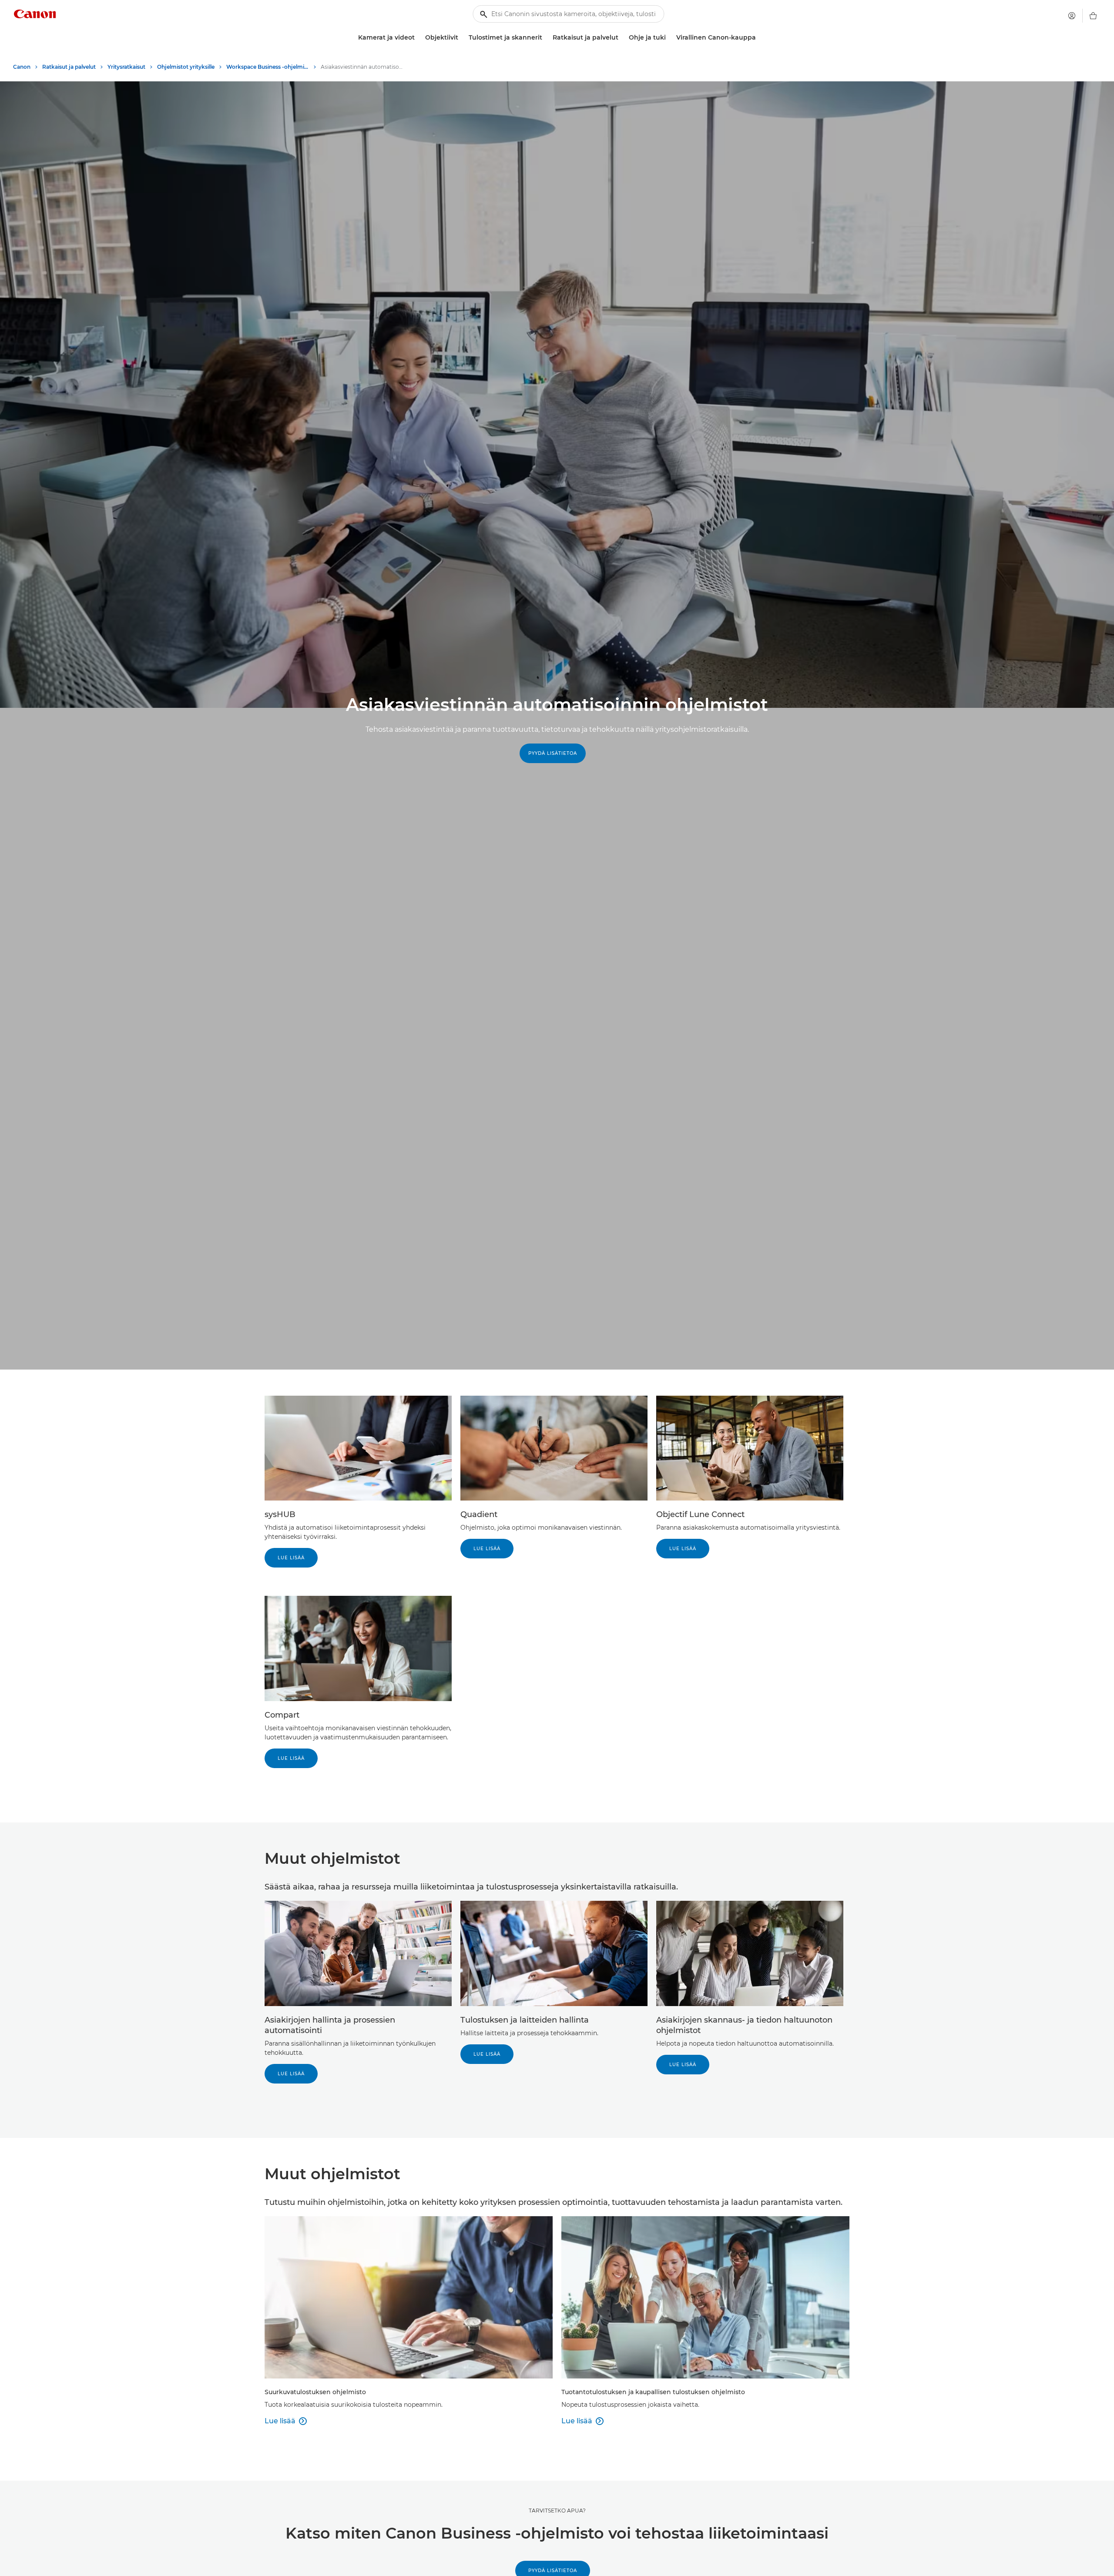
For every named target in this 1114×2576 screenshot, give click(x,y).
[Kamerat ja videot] (418, 38)
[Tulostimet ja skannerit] (546, 38)
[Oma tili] (1072, 16)
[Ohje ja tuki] (669, 38)
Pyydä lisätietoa (553, 753)
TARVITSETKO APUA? (557, 2511)
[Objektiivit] (462, 38)
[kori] (1093, 16)
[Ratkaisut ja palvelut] (622, 38)
